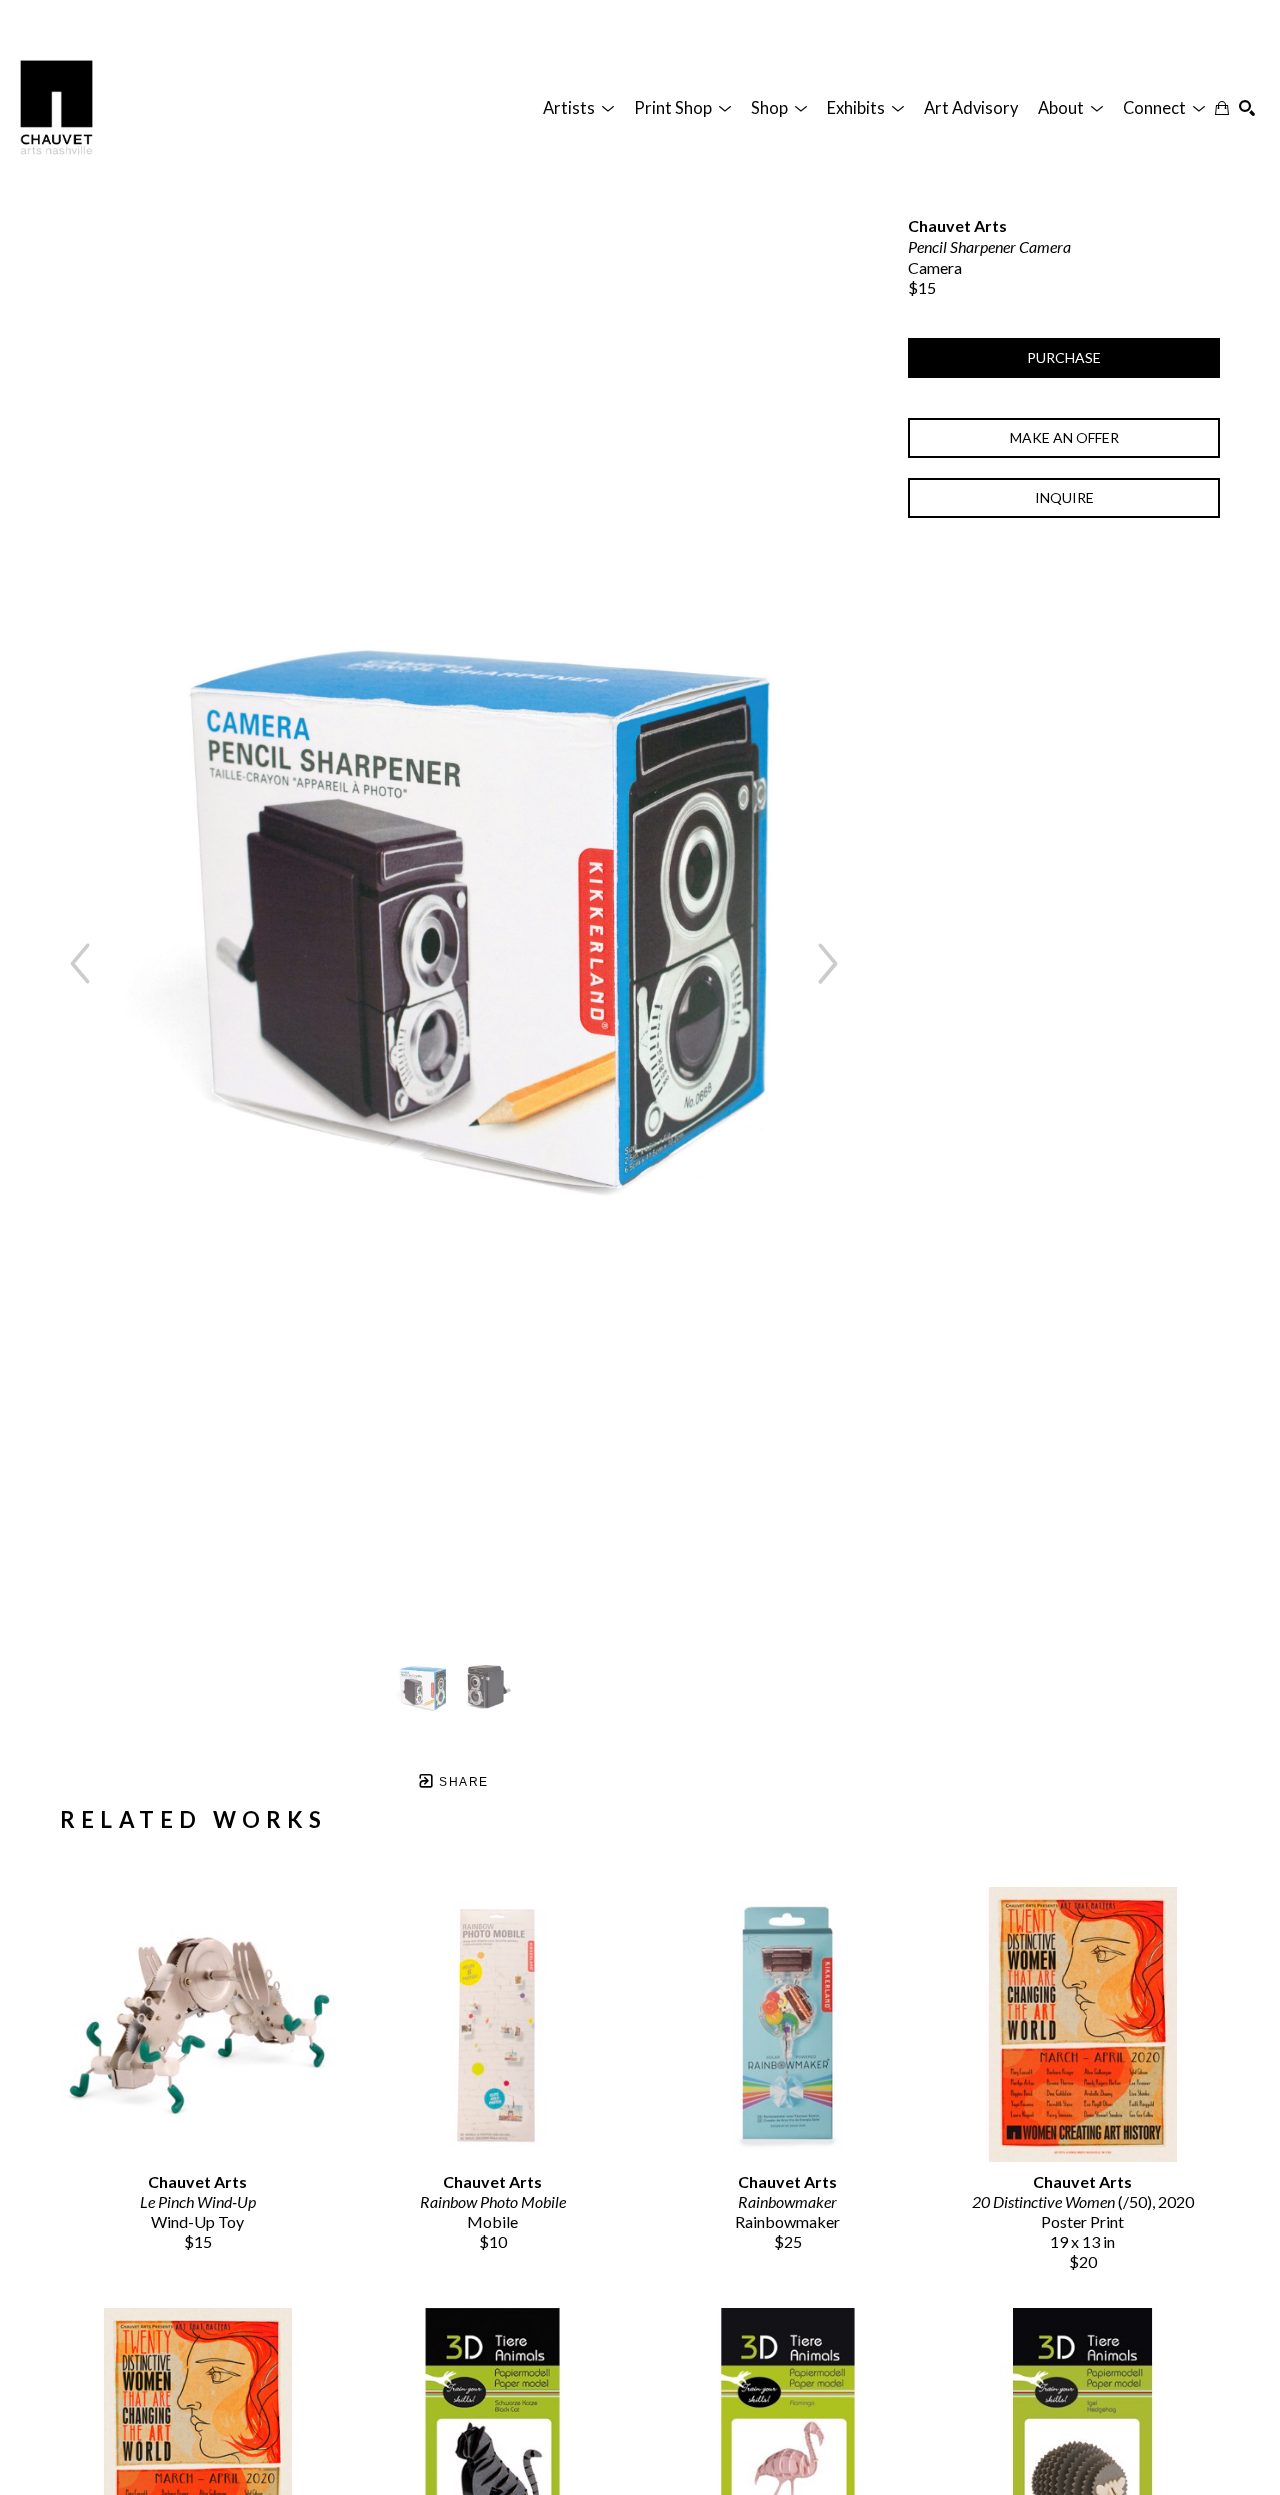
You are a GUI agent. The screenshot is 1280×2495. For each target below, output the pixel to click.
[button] (578, 108)
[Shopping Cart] (1222, 108)
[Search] (1247, 108)
